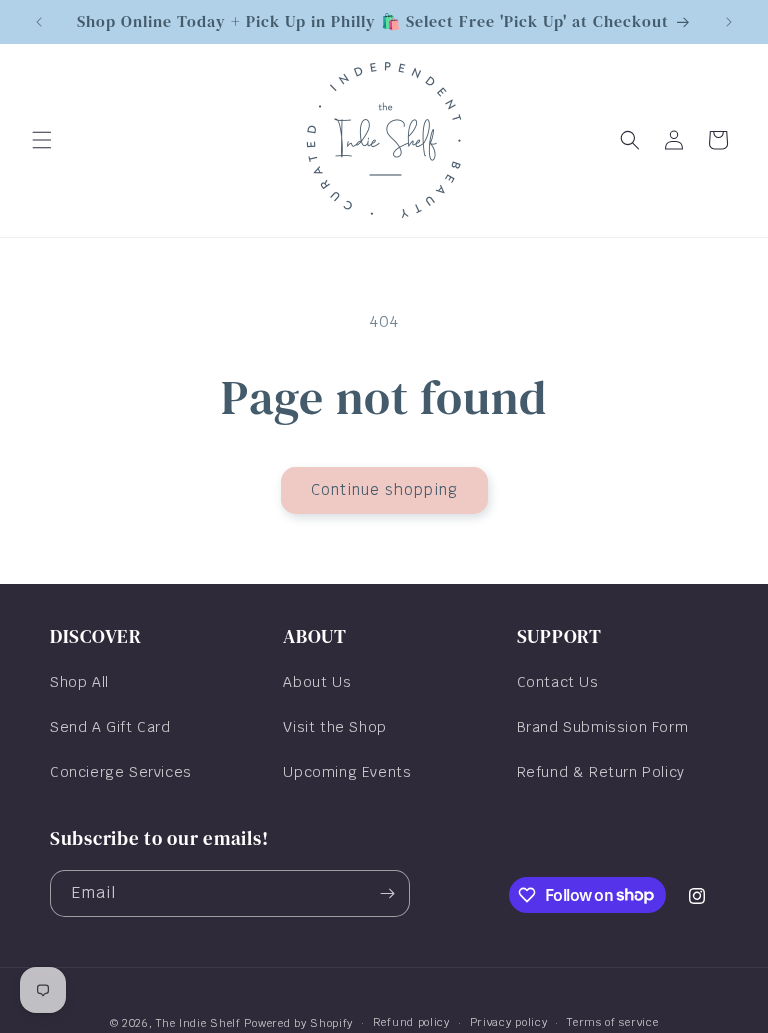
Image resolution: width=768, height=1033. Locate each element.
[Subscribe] (387, 893)
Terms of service (612, 1022)
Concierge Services (121, 772)
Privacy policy (509, 1022)
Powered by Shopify (298, 1023)
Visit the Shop (334, 727)
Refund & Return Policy (601, 772)
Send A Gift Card (110, 727)
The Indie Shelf (198, 1023)
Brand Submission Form (603, 727)
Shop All (79, 682)
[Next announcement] (729, 22)
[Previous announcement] (39, 22)
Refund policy (411, 1022)
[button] (42, 140)
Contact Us (558, 682)
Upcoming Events (347, 772)
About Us (317, 682)
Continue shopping (384, 489)
